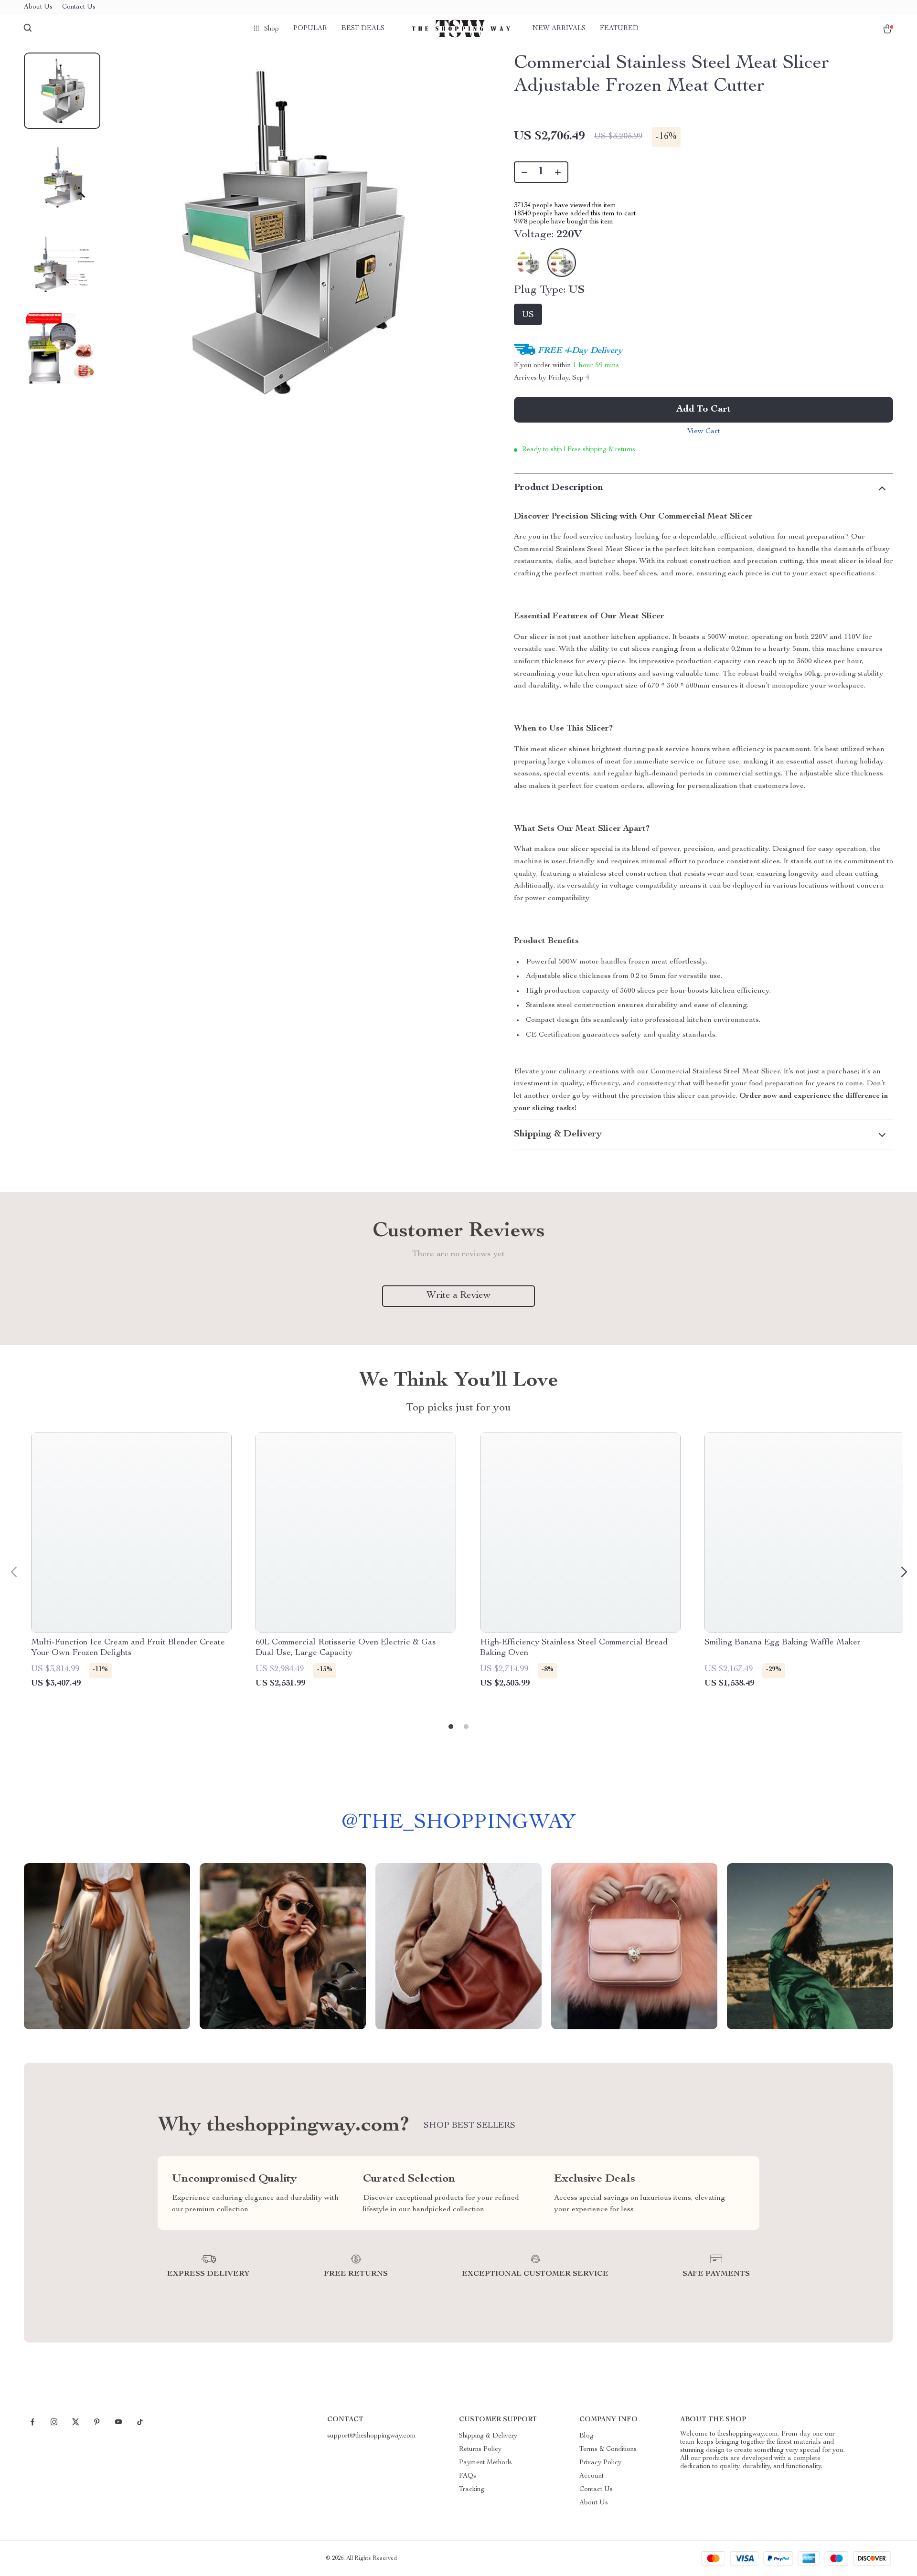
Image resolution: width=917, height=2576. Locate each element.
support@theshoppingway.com (372, 2436)
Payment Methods (485, 2463)
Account (592, 2476)
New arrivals (559, 29)
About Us (38, 7)
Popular (310, 29)
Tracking (472, 2490)
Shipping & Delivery (488, 2436)
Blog (586, 2436)
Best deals (363, 29)
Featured (619, 29)
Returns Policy (480, 2449)
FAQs (468, 2476)
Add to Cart (704, 410)
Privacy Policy (600, 2463)
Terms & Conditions (608, 2449)
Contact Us (79, 7)
